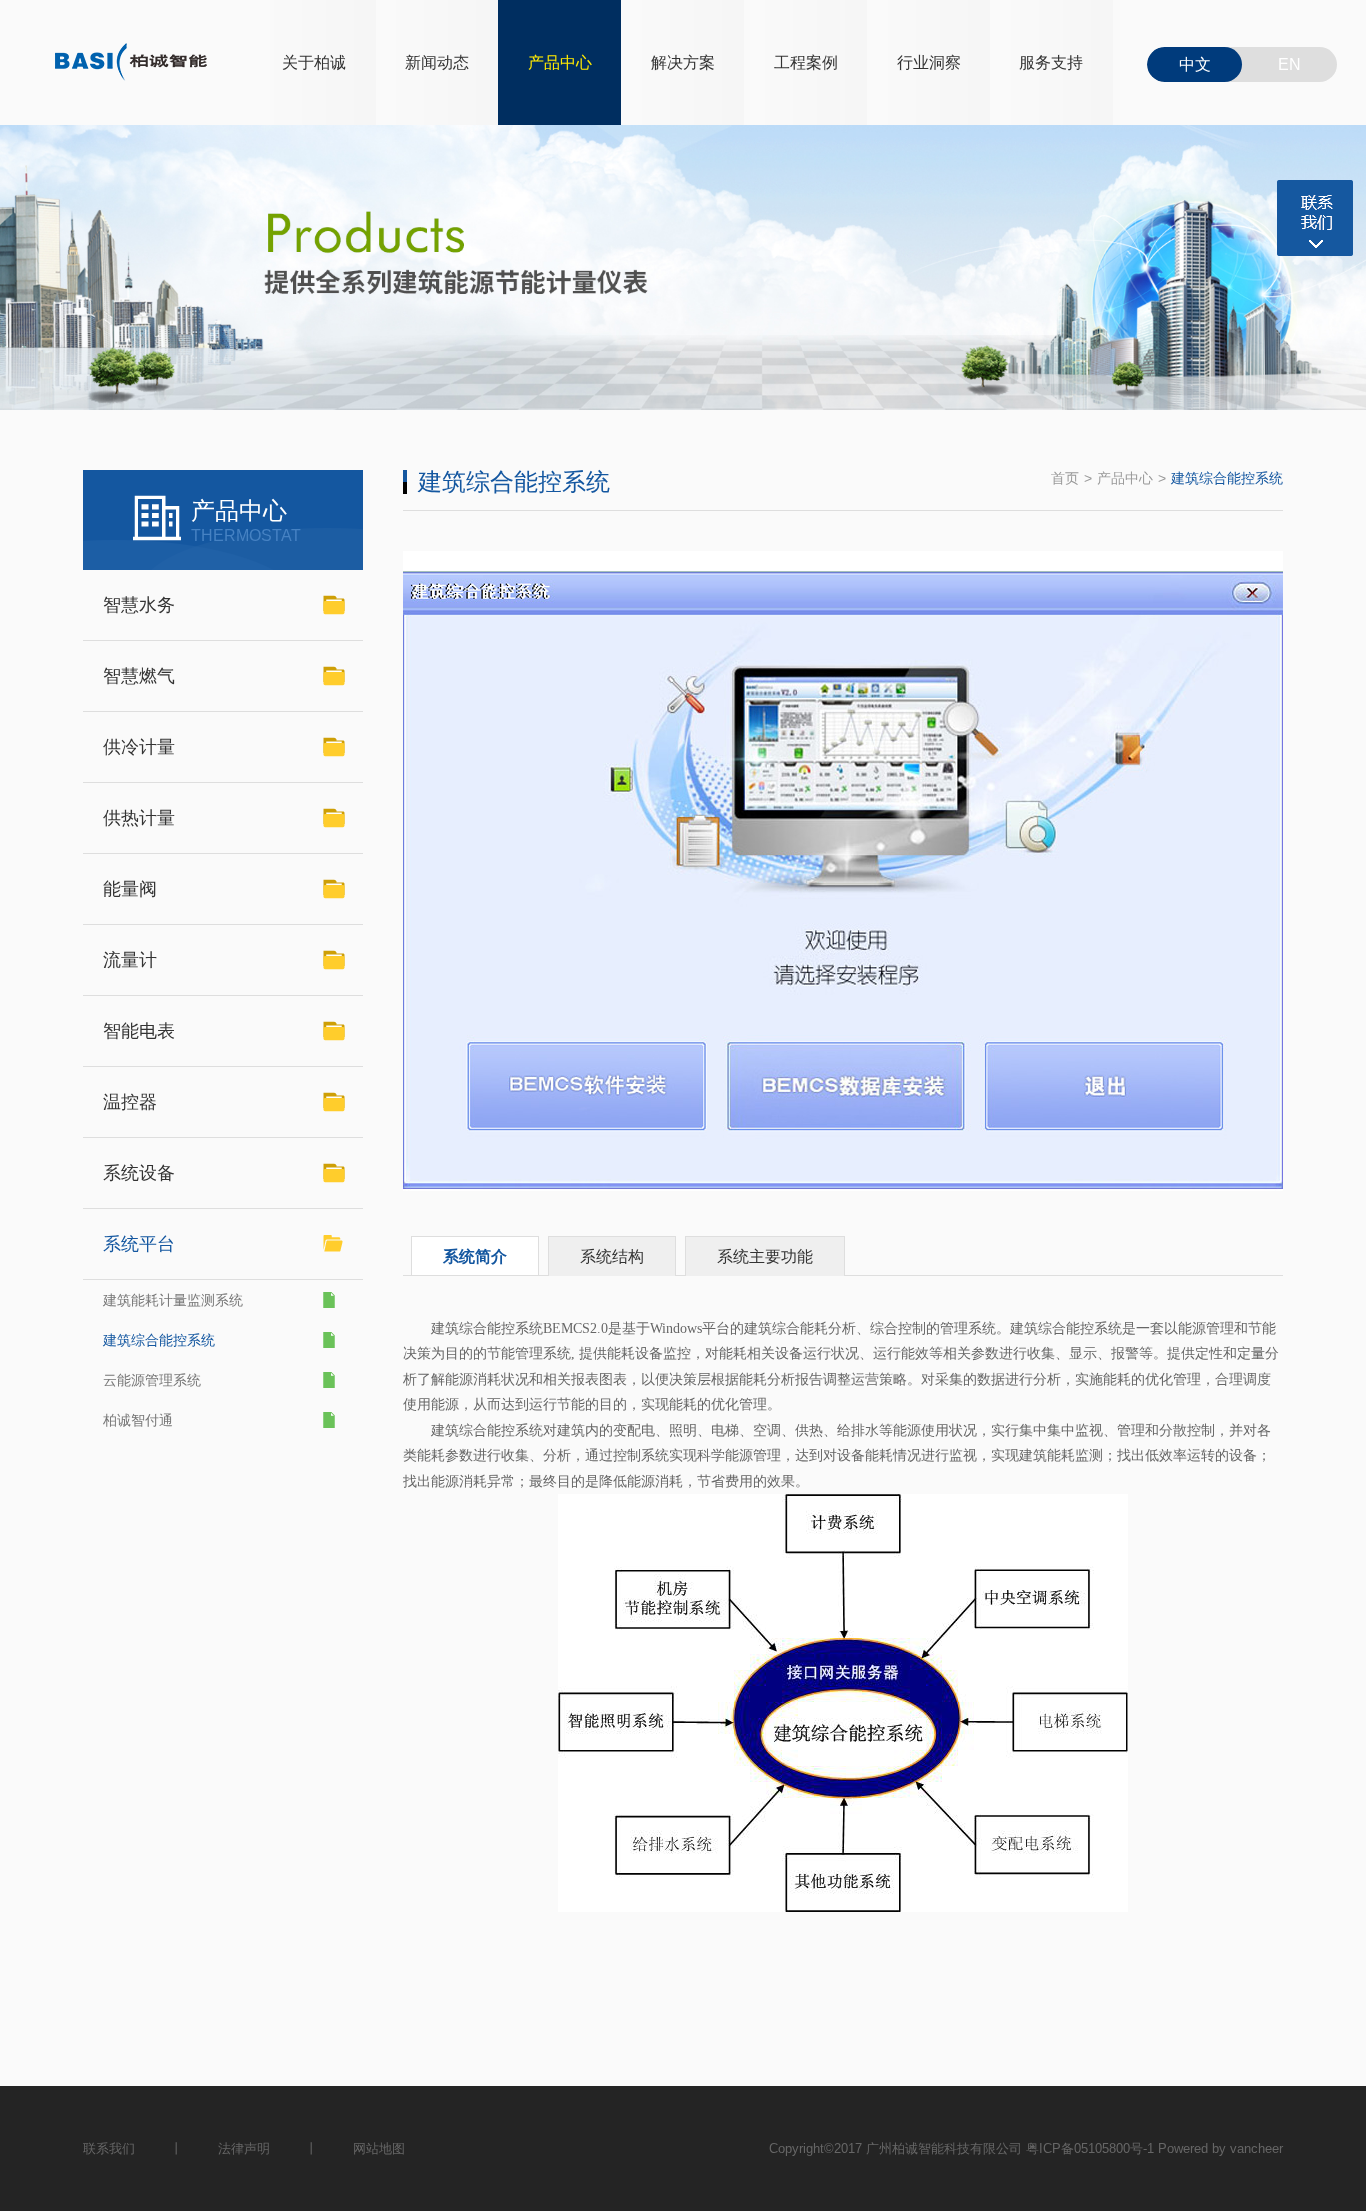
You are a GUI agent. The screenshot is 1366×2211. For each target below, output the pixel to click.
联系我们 (109, 2148)
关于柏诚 (314, 62)
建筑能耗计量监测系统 (173, 1300)
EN (1289, 64)
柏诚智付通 (138, 1420)
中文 (1195, 64)
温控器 (130, 1102)
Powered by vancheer (1220, 2148)
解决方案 (683, 62)
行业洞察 (929, 62)
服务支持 (1051, 62)
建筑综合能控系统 (159, 1340)
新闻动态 (437, 62)
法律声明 (244, 2148)
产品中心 (560, 62)
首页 (1065, 478)
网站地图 (379, 2148)
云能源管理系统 (152, 1380)
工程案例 (806, 62)
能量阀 (130, 889)
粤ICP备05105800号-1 (1090, 2148)
